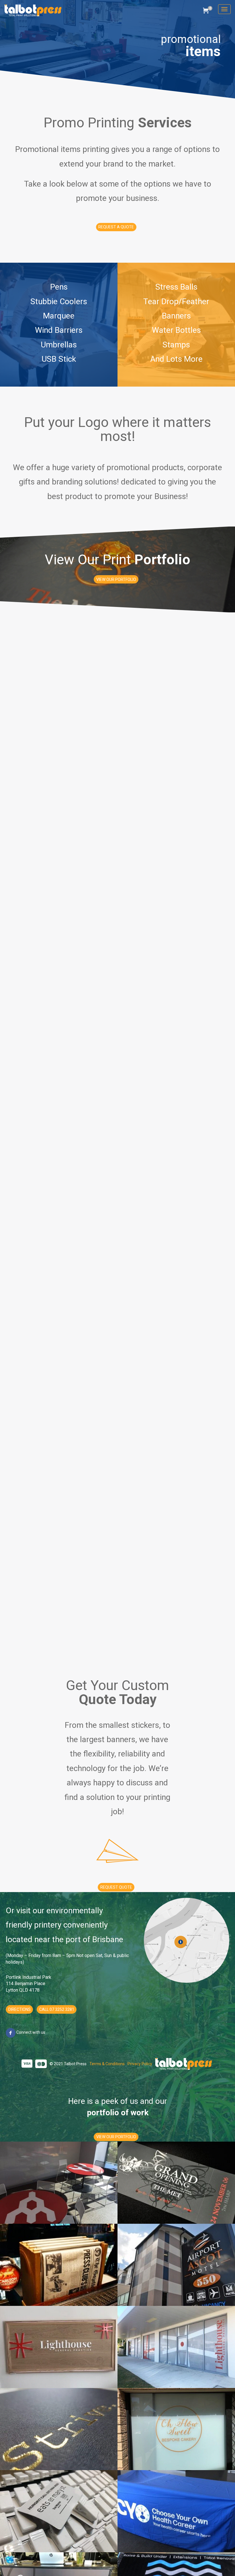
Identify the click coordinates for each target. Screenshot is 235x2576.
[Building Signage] (176, 2265)
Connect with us (30, 2032)
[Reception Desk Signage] (59, 2347)
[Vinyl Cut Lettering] (176, 2429)
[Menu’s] (59, 2265)
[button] (116, 227)
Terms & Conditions (107, 2064)
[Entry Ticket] (176, 2183)
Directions (19, 2009)
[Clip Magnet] (59, 2511)
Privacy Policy (140, 2064)
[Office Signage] (59, 2183)
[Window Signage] (176, 2347)
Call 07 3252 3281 (57, 2009)
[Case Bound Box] (59, 2429)
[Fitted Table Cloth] (176, 2511)
